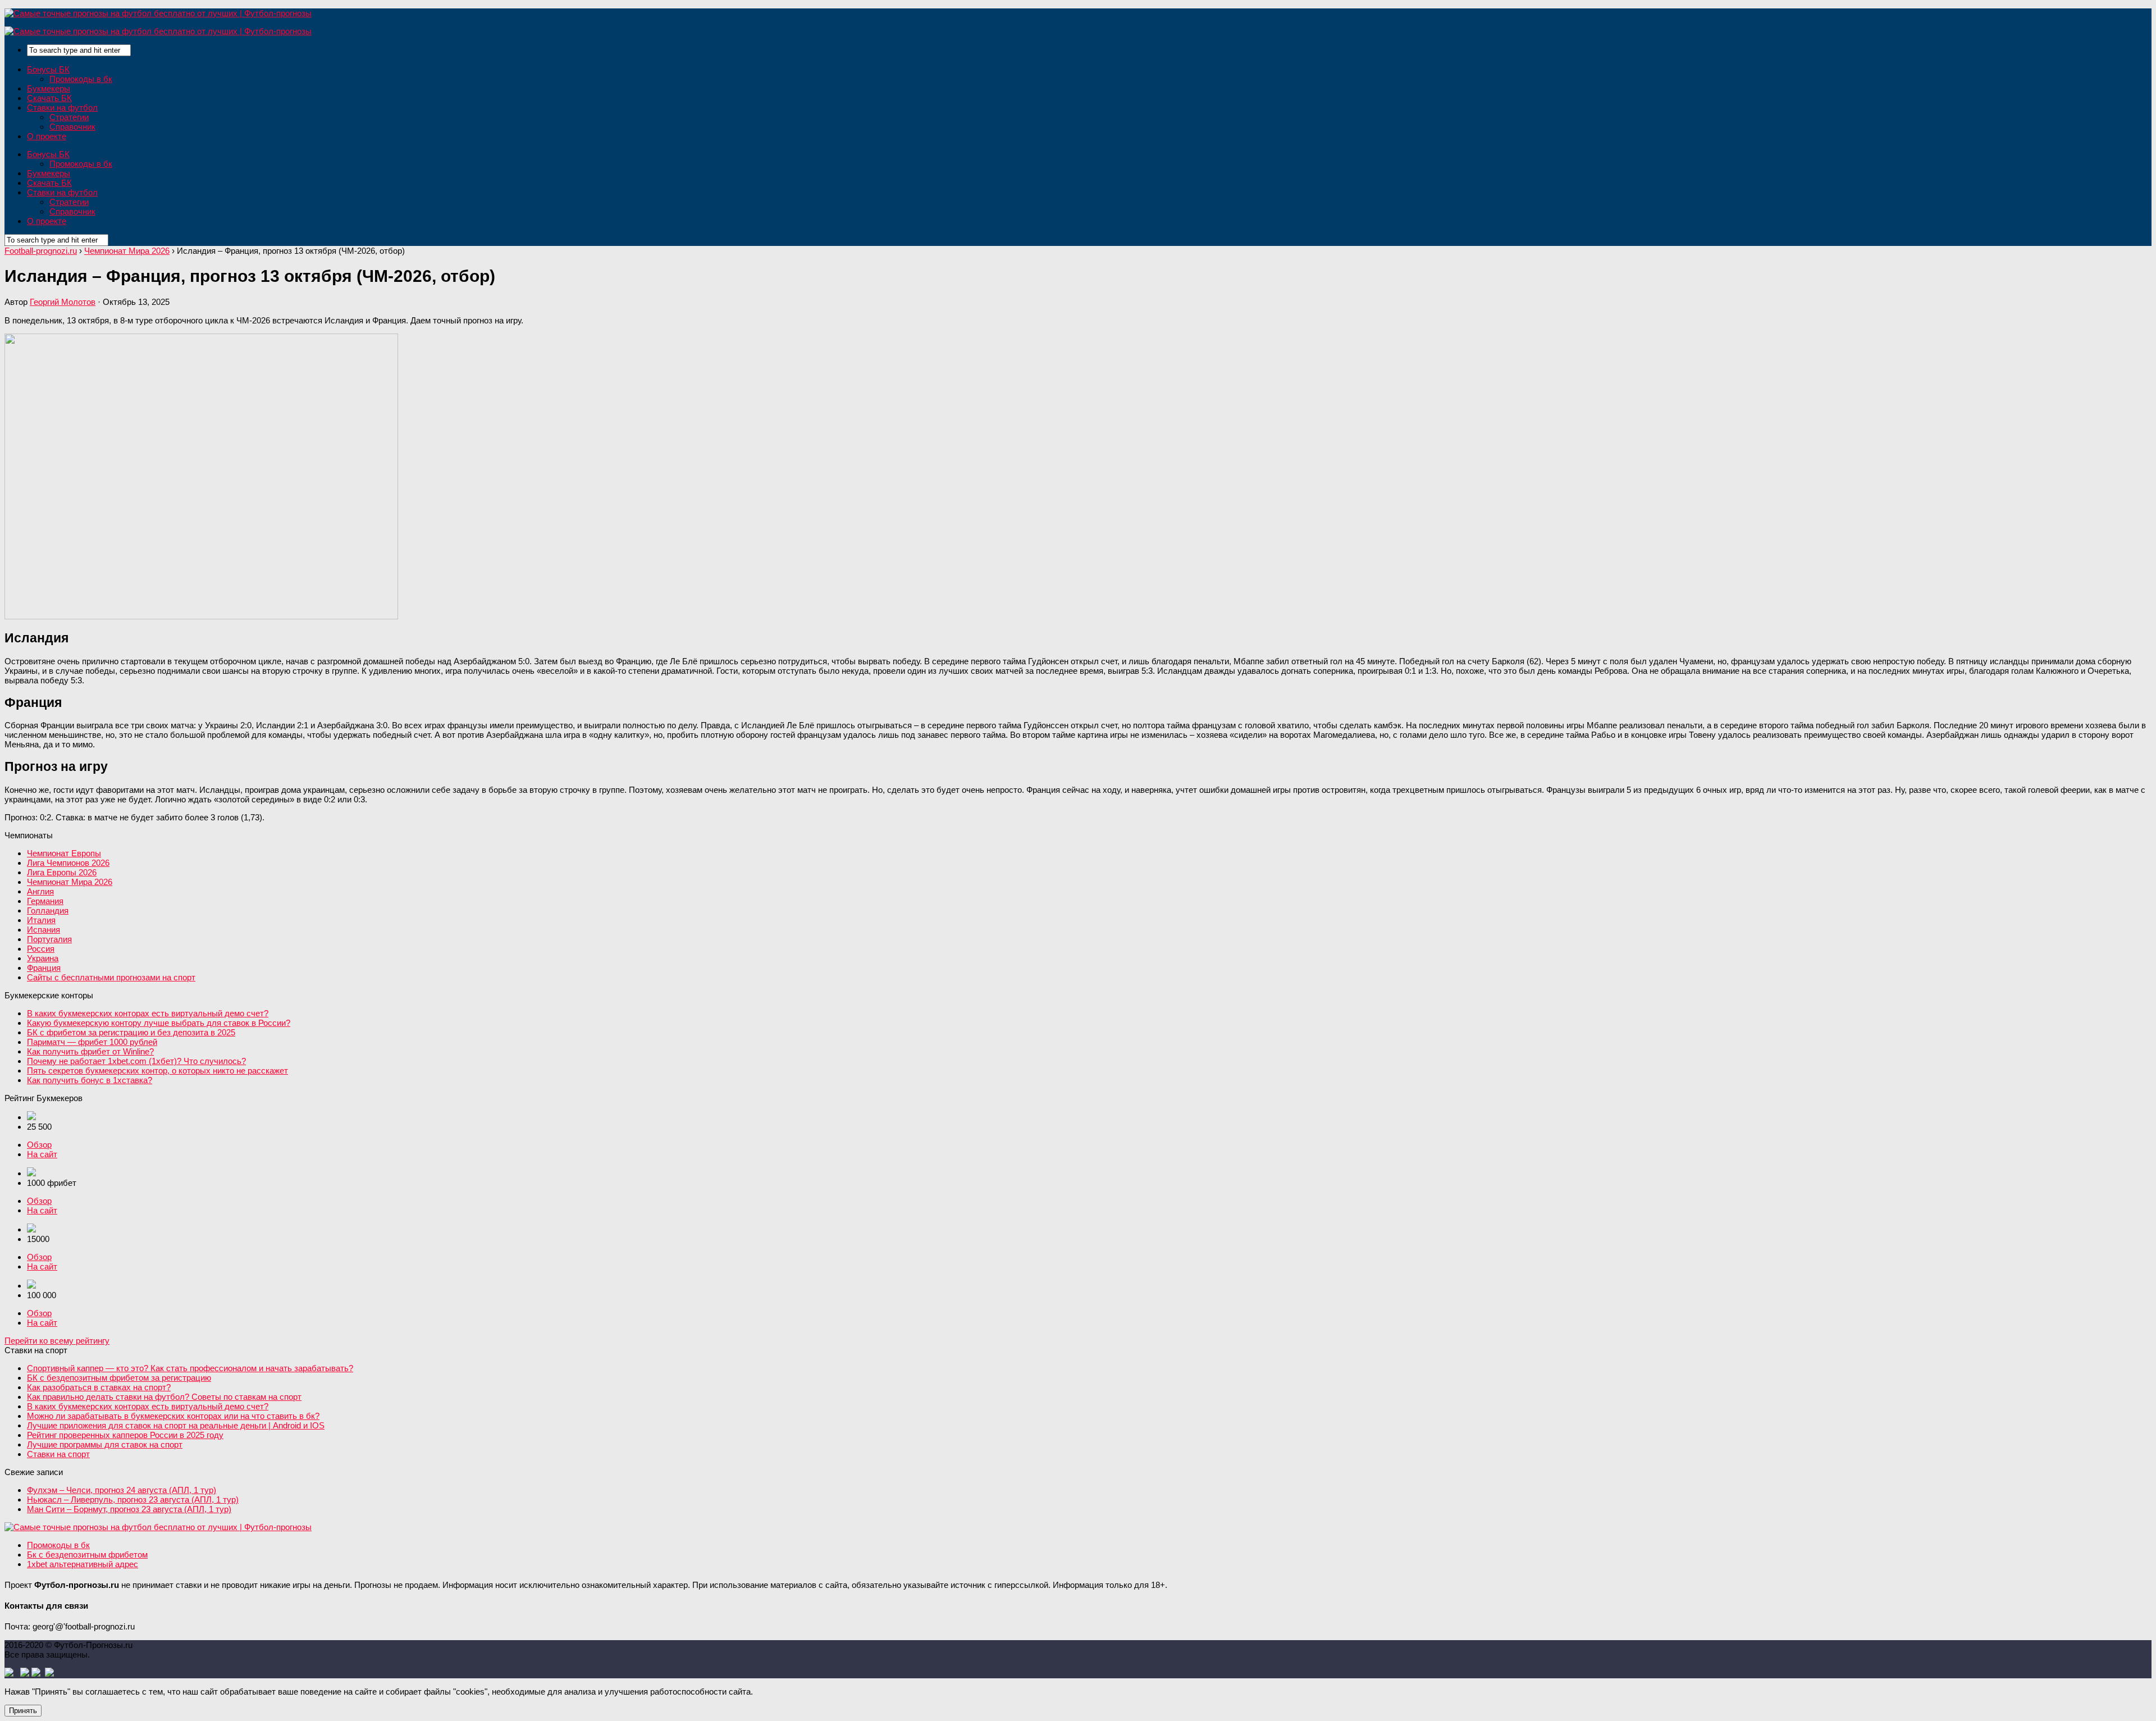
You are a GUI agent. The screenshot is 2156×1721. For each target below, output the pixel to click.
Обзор (39, 1145)
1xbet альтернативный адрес (83, 1564)
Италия (41, 920)
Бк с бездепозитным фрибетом (87, 1555)
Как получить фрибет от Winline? (90, 1051)
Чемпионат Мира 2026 (70, 882)
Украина (43, 958)
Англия (40, 891)
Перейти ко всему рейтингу (57, 1341)
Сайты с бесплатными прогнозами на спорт (111, 977)
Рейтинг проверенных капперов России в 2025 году (125, 1435)
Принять (23, 1711)
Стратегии (69, 117)
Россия (41, 949)
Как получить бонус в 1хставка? (90, 1080)
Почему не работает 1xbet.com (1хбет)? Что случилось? (136, 1061)
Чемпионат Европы (64, 853)
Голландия (48, 910)
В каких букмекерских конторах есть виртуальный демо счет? (148, 1013)
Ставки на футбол (62, 108)
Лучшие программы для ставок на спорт (105, 1444)
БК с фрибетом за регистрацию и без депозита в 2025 (131, 1032)
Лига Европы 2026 (62, 872)
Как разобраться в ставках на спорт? (99, 1387)
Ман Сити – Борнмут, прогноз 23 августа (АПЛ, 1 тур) (129, 1509)
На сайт (42, 1154)
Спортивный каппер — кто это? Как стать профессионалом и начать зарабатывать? (190, 1368)
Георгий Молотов (63, 302)
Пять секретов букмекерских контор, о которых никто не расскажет (157, 1071)
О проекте (47, 136)
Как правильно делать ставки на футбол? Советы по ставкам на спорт (164, 1397)
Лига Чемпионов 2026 (68, 863)
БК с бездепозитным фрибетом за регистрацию (119, 1378)
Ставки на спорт (58, 1454)
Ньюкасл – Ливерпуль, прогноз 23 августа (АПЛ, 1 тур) (133, 1499)
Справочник (72, 127)
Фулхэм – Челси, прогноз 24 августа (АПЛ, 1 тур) (122, 1490)
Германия (45, 901)
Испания (44, 930)
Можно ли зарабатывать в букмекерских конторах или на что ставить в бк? (173, 1416)
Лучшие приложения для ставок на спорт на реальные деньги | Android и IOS (176, 1425)
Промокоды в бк (81, 79)
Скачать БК (49, 98)
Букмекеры (49, 88)
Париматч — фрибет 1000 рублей (92, 1042)
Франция (44, 968)
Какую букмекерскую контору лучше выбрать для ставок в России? (159, 1023)
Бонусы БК (48, 69)
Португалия (49, 939)
